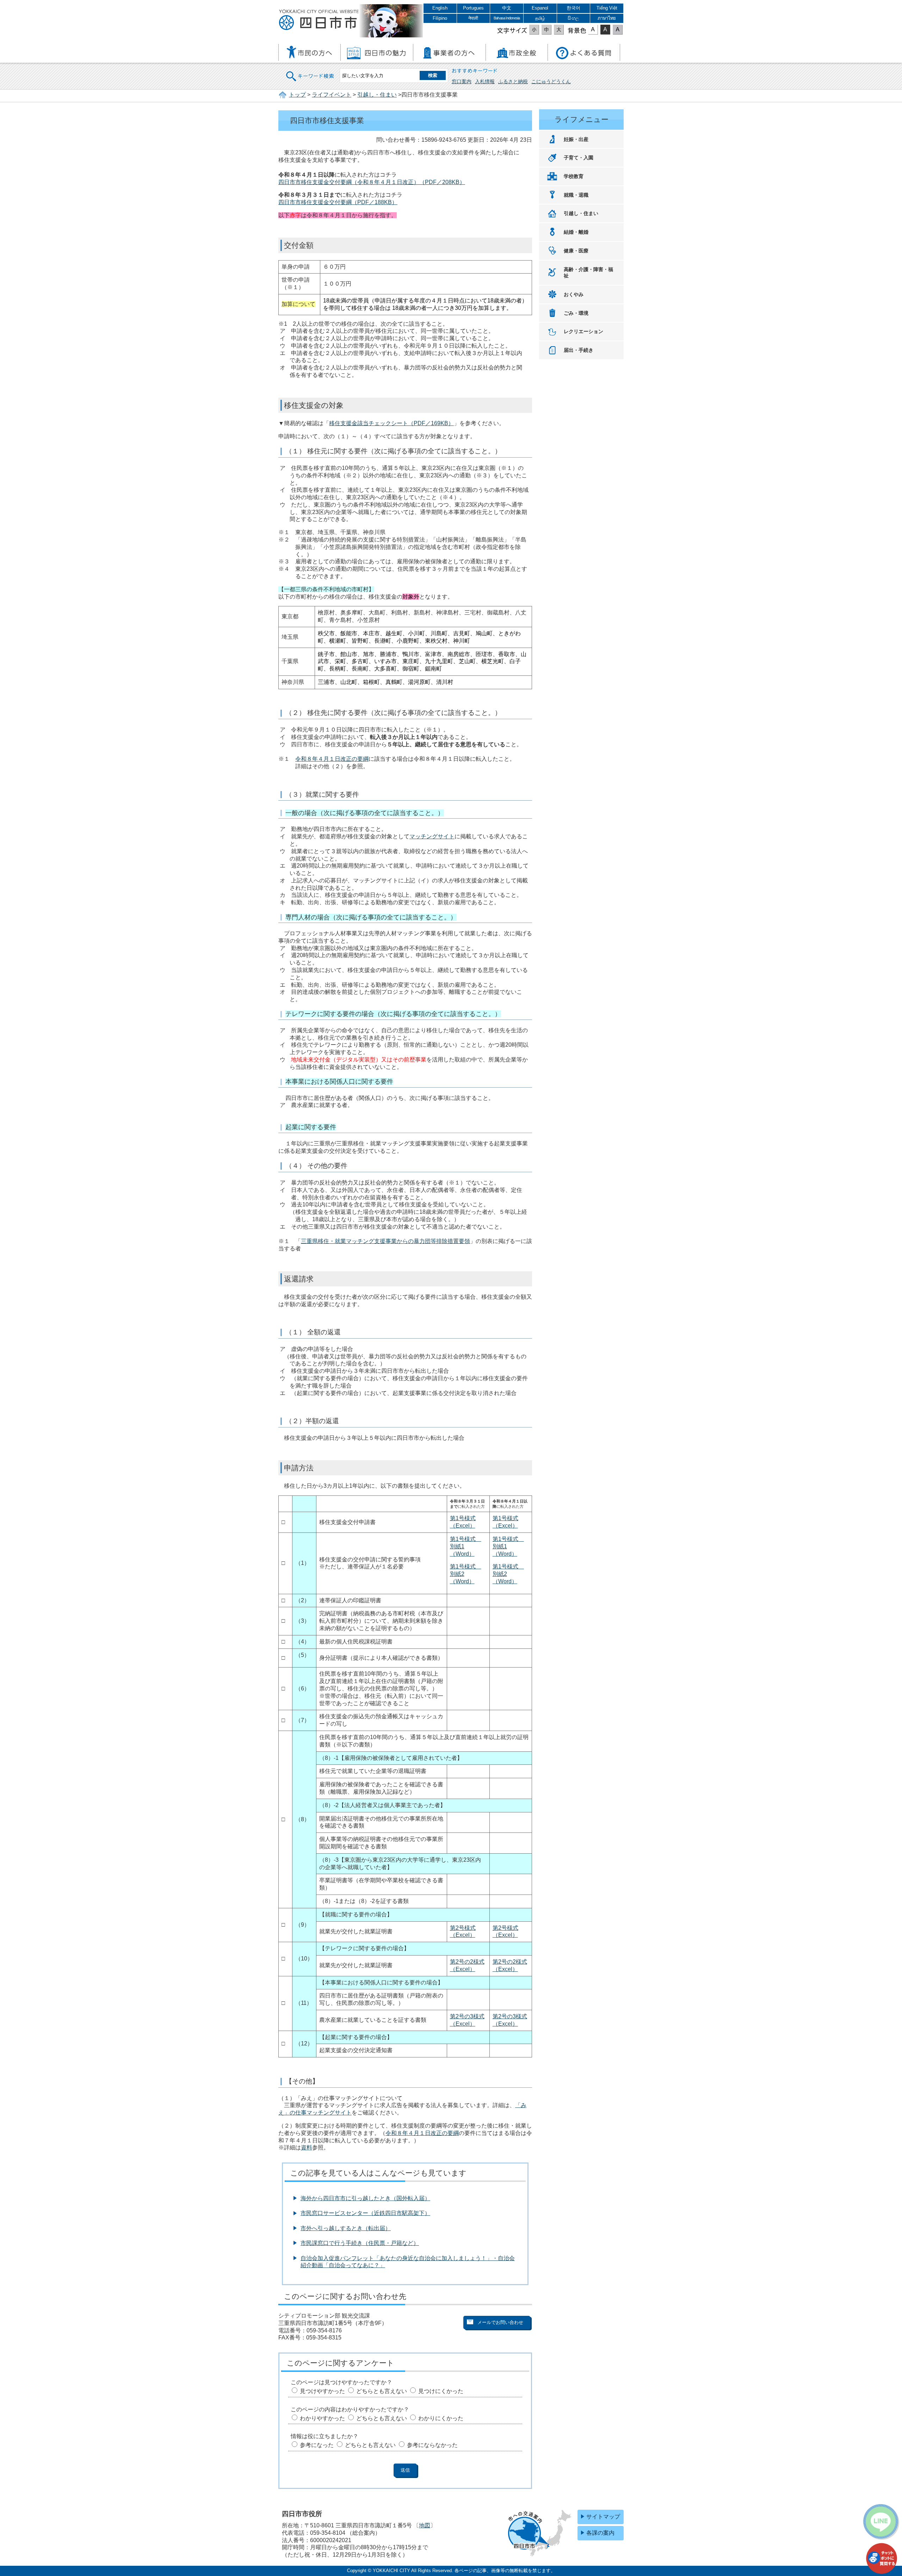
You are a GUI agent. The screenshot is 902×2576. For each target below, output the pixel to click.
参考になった (317, 2445)
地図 (425, 2525)
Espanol (540, 8)
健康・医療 (576, 251)
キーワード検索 (310, 72)
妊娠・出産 (576, 139)
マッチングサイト (432, 836)
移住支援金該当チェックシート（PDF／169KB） (391, 423)
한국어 (573, 8)
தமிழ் (540, 18)
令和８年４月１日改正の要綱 (332, 759)
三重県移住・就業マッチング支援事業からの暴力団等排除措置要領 (385, 1241)
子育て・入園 (579, 158)
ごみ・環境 (576, 313)
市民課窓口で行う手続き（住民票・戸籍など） (360, 2243)
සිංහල (573, 18)
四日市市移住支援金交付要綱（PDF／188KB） (338, 202)
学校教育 (574, 176)
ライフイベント (332, 95)
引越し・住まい (377, 95)
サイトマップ (603, 2517)
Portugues (473, 8)
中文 (507, 8)
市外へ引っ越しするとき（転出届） (346, 2228)
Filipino (440, 18)
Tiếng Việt (607, 8)
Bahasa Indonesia (507, 18)
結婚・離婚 (576, 232)
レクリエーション (583, 331)
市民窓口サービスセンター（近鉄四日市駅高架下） (365, 2213)
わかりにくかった (441, 2418)
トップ (297, 95)
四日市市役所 (319, 20)
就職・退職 (576, 195)
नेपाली (473, 18)
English (440, 8)
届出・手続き (579, 350)
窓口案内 (462, 81)
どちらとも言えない (382, 2391)
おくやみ (574, 294)
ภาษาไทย (607, 18)
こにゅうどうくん (551, 81)
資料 (307, 2147)
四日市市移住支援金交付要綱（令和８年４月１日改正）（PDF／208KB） (372, 182)
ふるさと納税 (513, 81)
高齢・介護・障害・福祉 (588, 273)
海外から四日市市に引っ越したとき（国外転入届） (365, 2198)
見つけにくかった (441, 2391)
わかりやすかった (322, 2418)
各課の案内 (600, 2533)
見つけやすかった (322, 2391)
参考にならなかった (432, 2445)
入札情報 (485, 81)
